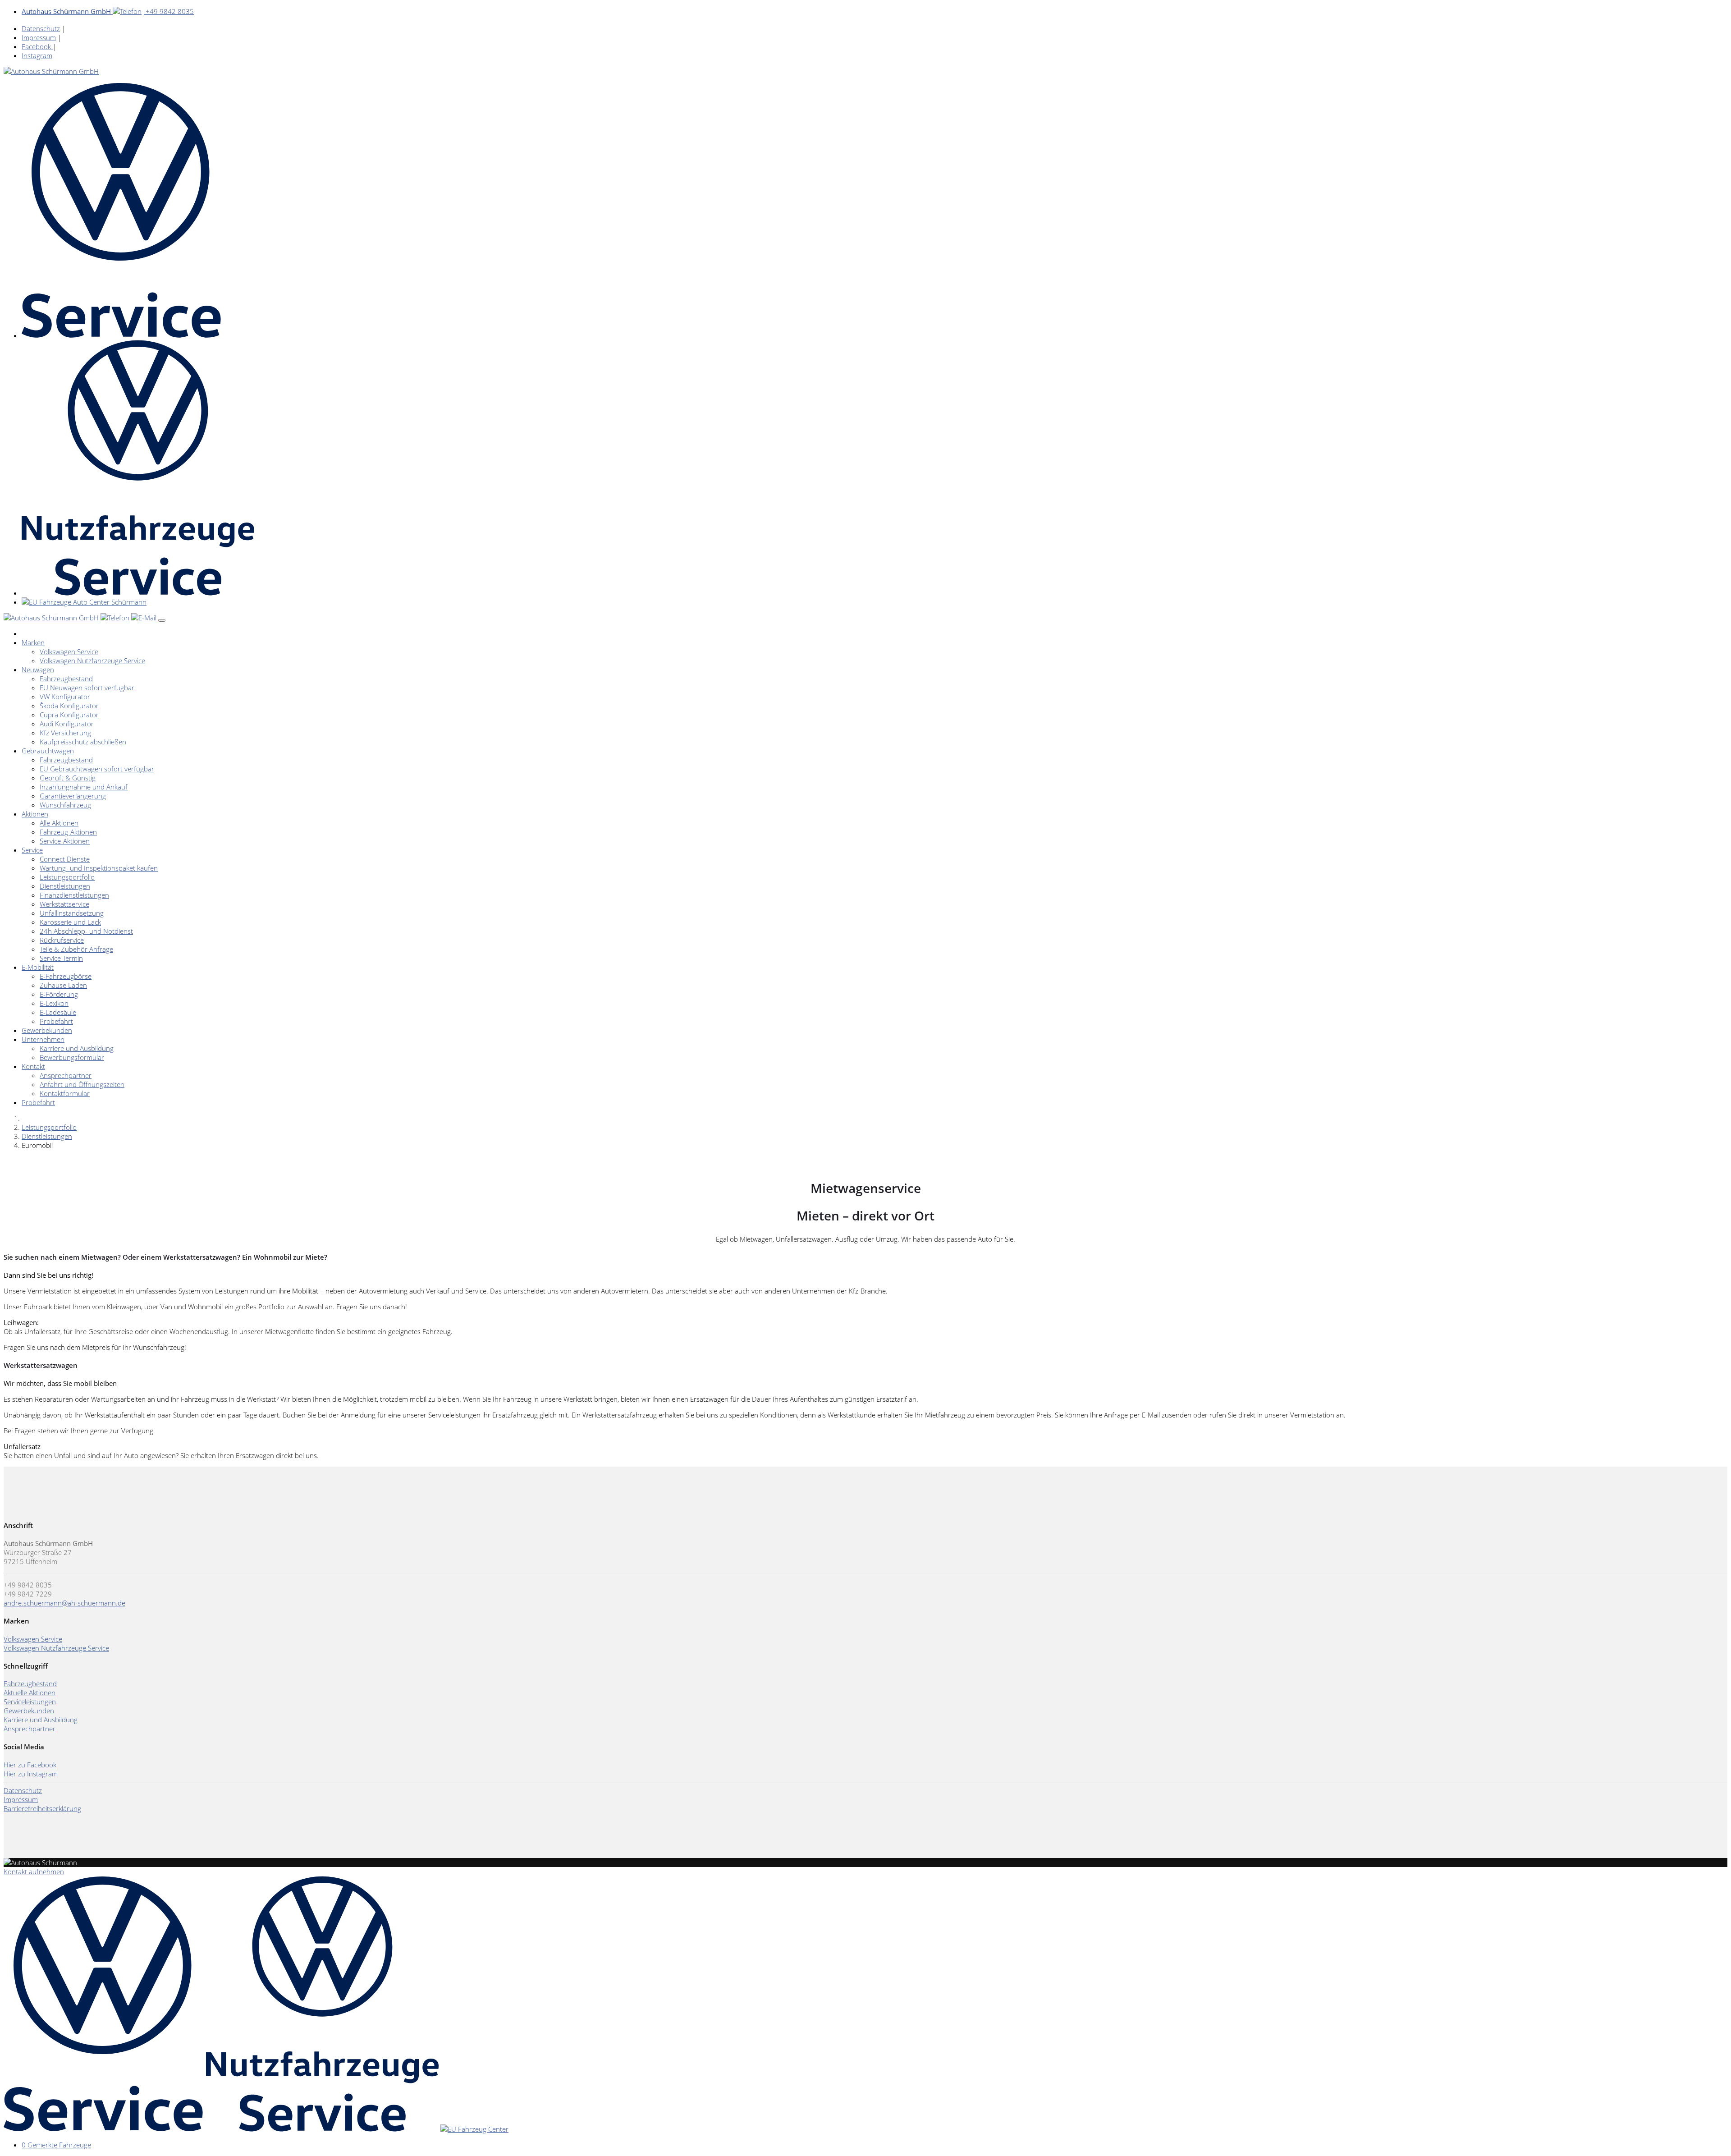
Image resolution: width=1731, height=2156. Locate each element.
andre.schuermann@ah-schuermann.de (64, 1603)
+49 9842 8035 (108, 11)
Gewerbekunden (47, 1030)
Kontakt (33, 1066)
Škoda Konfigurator (69, 706)
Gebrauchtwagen (48, 751)
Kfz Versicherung (65, 733)
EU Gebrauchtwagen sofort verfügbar (97, 769)
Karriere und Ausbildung (77, 1048)
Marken (33, 642)
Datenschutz (41, 28)
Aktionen (35, 814)
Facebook (37, 46)
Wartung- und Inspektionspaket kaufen (99, 868)
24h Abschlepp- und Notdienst (86, 931)
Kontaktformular (65, 1093)
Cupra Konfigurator (69, 715)
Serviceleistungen (30, 1702)
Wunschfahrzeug (65, 805)
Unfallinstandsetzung (72, 913)
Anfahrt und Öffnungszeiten (82, 1084)
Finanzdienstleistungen (74, 895)
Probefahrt (56, 1021)
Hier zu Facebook (30, 1765)
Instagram (37, 55)
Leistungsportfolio (67, 877)
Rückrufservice (62, 940)
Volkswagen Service (69, 651)
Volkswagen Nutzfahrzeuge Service (92, 661)
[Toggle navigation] (162, 620)
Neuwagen (38, 670)
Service (32, 850)
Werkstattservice (64, 904)
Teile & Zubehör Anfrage (76, 949)
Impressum (39, 37)
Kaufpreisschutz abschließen (83, 742)
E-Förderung (59, 994)
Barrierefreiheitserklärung (42, 1808)
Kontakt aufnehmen (34, 1872)
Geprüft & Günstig (68, 778)
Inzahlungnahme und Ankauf (84, 787)
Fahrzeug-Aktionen (68, 832)
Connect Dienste (65, 859)
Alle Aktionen (59, 823)
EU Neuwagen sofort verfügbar (87, 688)
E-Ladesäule (58, 1012)
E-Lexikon (54, 1003)
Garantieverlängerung (73, 796)
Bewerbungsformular (72, 1057)
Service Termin (61, 958)
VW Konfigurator (65, 697)
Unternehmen (43, 1039)
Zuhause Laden (63, 985)
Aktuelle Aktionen (30, 1693)
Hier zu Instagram (31, 1774)
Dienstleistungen (65, 886)
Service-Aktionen (65, 841)
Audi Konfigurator (67, 724)
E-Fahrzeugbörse (66, 976)
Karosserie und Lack (70, 922)
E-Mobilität (38, 967)
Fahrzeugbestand (66, 679)
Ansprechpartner (66, 1075)
